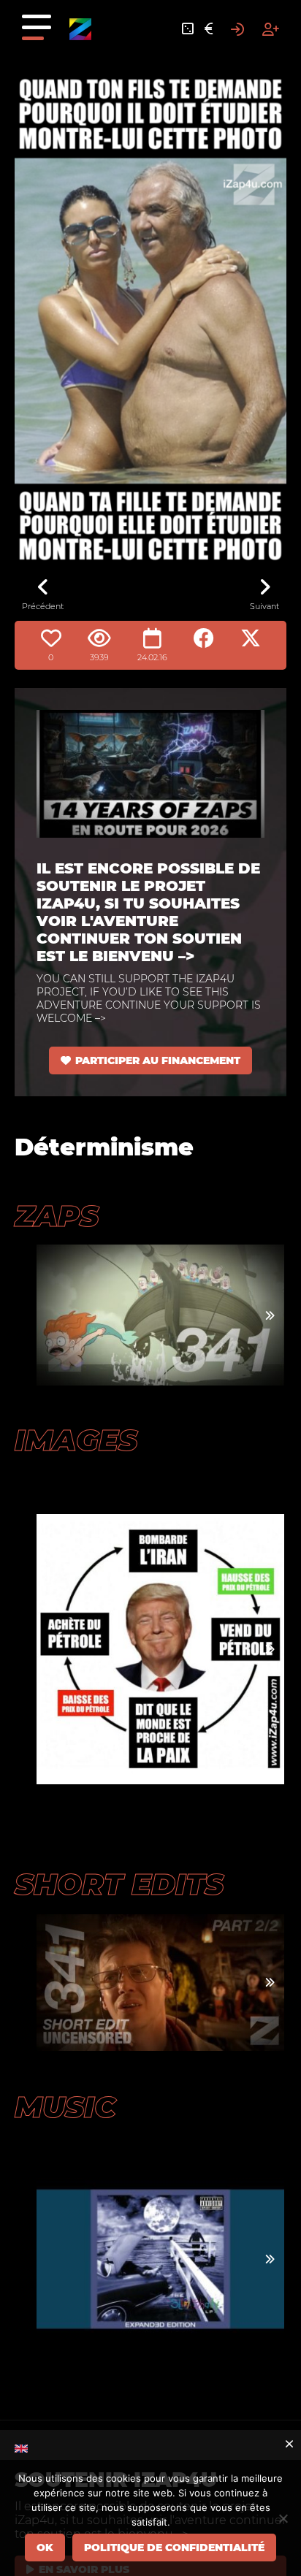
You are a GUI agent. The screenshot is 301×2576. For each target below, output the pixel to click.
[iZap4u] (80, 29)
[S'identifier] (237, 29)
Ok (45, 2548)
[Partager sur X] (251, 638)
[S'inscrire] (271, 29)
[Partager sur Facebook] (204, 638)
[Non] (283, 2518)
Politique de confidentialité (174, 2548)
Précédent (43, 606)
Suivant (264, 606)
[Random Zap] (188, 29)
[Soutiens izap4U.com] (209, 29)
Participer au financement (158, 1060)
